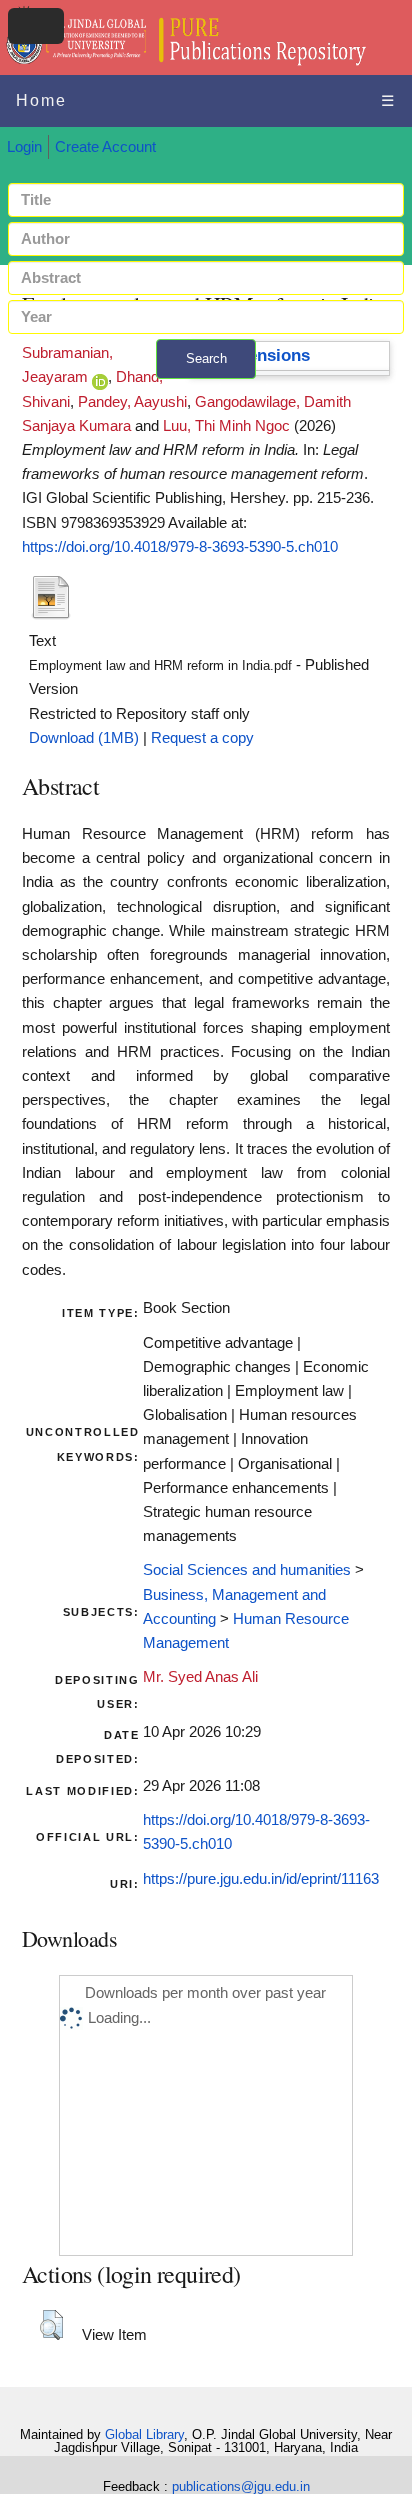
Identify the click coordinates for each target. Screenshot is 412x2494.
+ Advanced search (206, 390)
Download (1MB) (84, 738)
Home (41, 100)
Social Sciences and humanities (247, 1570)
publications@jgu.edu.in (241, 2486)
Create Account (105, 147)
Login (24, 147)
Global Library (144, 2434)
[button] (51, 2325)
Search (206, 358)
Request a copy (202, 738)
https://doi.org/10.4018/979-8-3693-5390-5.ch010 (180, 547)
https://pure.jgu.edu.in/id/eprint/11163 (261, 1879)
